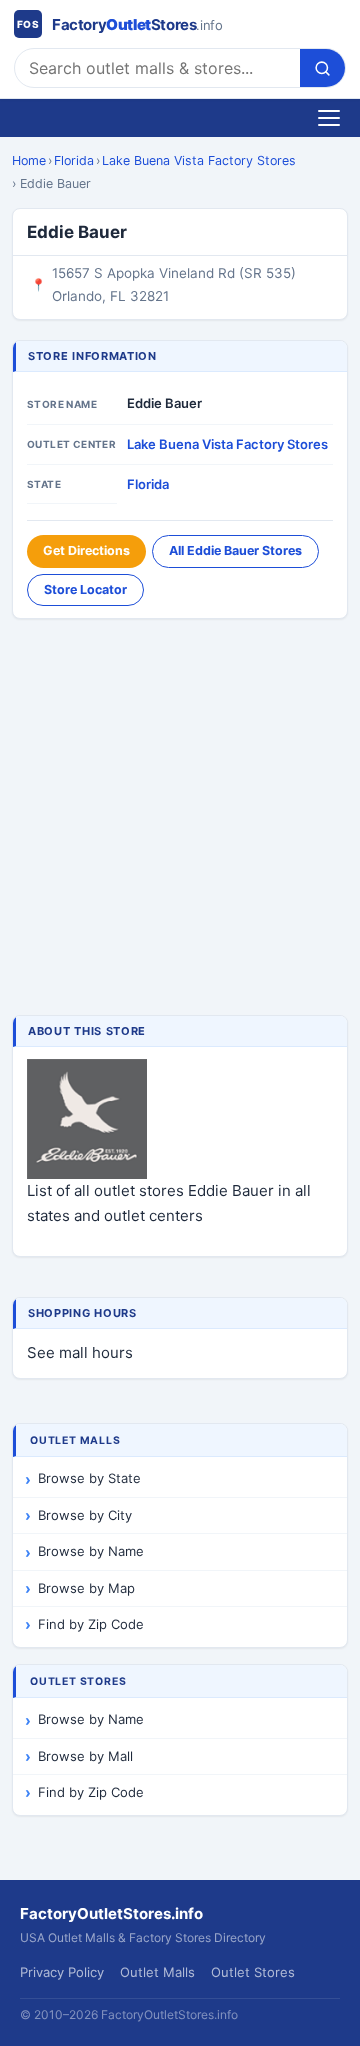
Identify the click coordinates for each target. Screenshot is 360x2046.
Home (29, 160)
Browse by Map (86, 1588)
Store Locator (85, 589)
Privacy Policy (62, 1972)
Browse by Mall (85, 1756)
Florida (74, 160)
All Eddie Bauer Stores (235, 550)
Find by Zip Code (91, 1624)
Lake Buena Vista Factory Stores (199, 160)
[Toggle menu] (329, 118)
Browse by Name (91, 1551)
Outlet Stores (253, 1972)
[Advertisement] (180, 819)
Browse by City (85, 1515)
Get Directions (86, 550)
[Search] (322, 68)
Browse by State (89, 1478)
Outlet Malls (157, 1972)
